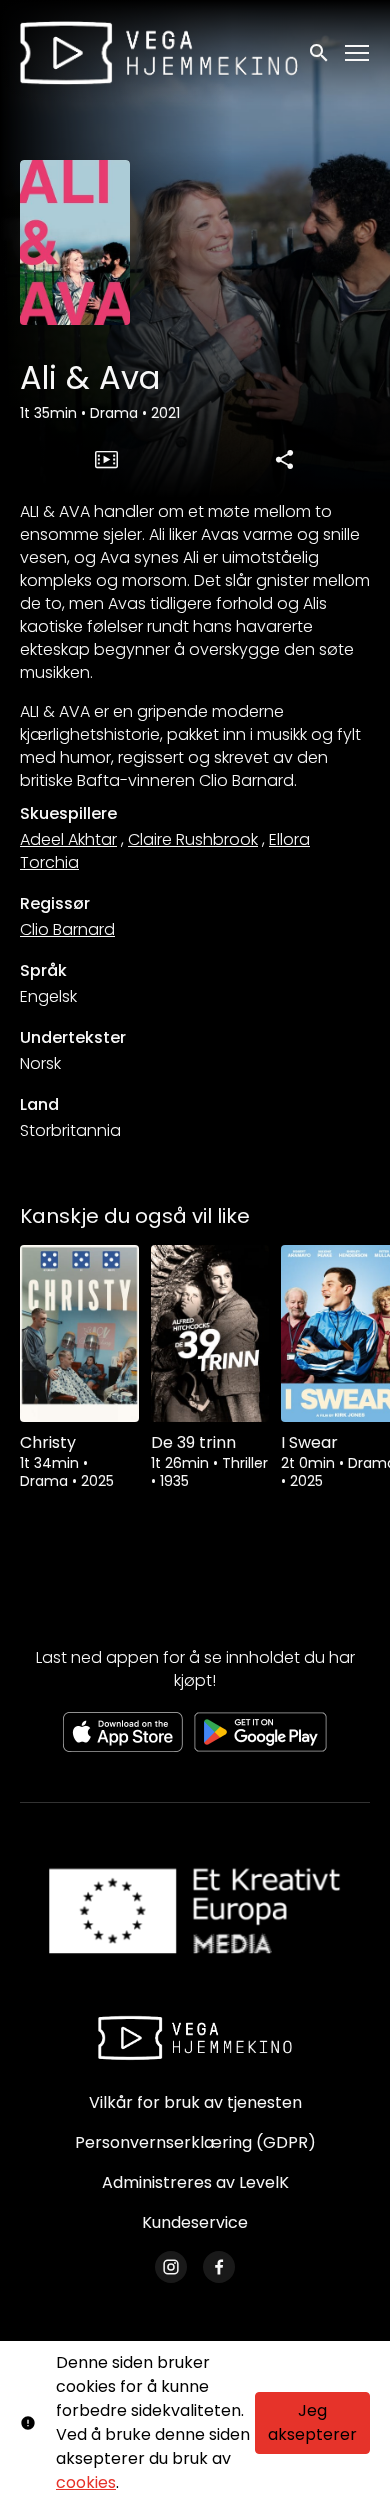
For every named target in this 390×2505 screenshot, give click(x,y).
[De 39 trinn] (210, 1334)
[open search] (320, 52)
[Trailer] (106, 459)
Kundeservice (195, 2222)
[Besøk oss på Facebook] (219, 2267)
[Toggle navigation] (358, 53)
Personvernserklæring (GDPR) (195, 2142)
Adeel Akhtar (68, 839)
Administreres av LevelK (195, 2182)
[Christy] (79, 1334)
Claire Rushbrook (193, 839)
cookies (86, 2482)
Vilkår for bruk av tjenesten (195, 2102)
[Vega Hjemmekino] (195, 2038)
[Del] (284, 459)
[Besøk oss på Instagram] (171, 2267)
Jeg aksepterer (312, 2422)
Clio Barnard (67, 929)
